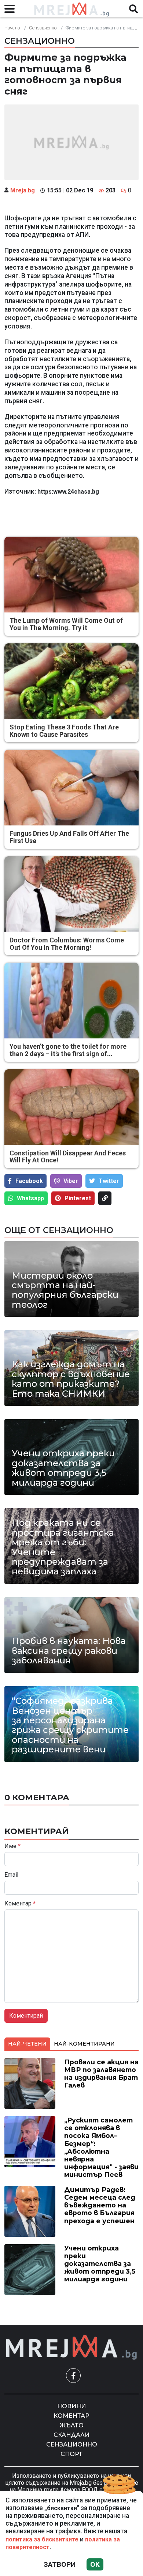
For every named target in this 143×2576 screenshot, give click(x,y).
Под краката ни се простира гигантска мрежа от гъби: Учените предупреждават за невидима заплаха (63, 1547)
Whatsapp (30, 1198)
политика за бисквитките (42, 2539)
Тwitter (109, 1181)
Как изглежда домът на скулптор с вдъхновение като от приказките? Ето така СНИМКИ (71, 1379)
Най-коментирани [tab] (84, 2044)
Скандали (71, 2435)
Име (12, 1846)
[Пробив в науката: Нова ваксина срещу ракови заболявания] (71, 1635)
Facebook (29, 1181)
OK (95, 2564)
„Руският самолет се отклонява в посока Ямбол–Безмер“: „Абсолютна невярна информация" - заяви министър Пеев (101, 2147)
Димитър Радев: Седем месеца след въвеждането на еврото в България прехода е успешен (100, 2205)
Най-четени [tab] (27, 2044)
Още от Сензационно (59, 1230)
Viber (71, 1181)
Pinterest (78, 1198)
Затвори (60, 2564)
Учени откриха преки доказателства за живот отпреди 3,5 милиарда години (63, 1468)
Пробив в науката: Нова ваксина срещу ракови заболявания (69, 1651)
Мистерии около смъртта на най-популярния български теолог (65, 1290)
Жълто (72, 2425)
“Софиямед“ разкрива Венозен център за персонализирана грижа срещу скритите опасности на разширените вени (70, 1725)
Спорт (71, 2454)
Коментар (20, 1904)
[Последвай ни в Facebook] (73, 2376)
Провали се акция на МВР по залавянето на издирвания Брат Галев (101, 2074)
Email (11, 1875)
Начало (12, 28)
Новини (71, 2406)
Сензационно (43, 28)
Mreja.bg (23, 190)
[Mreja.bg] (71, 2347)
